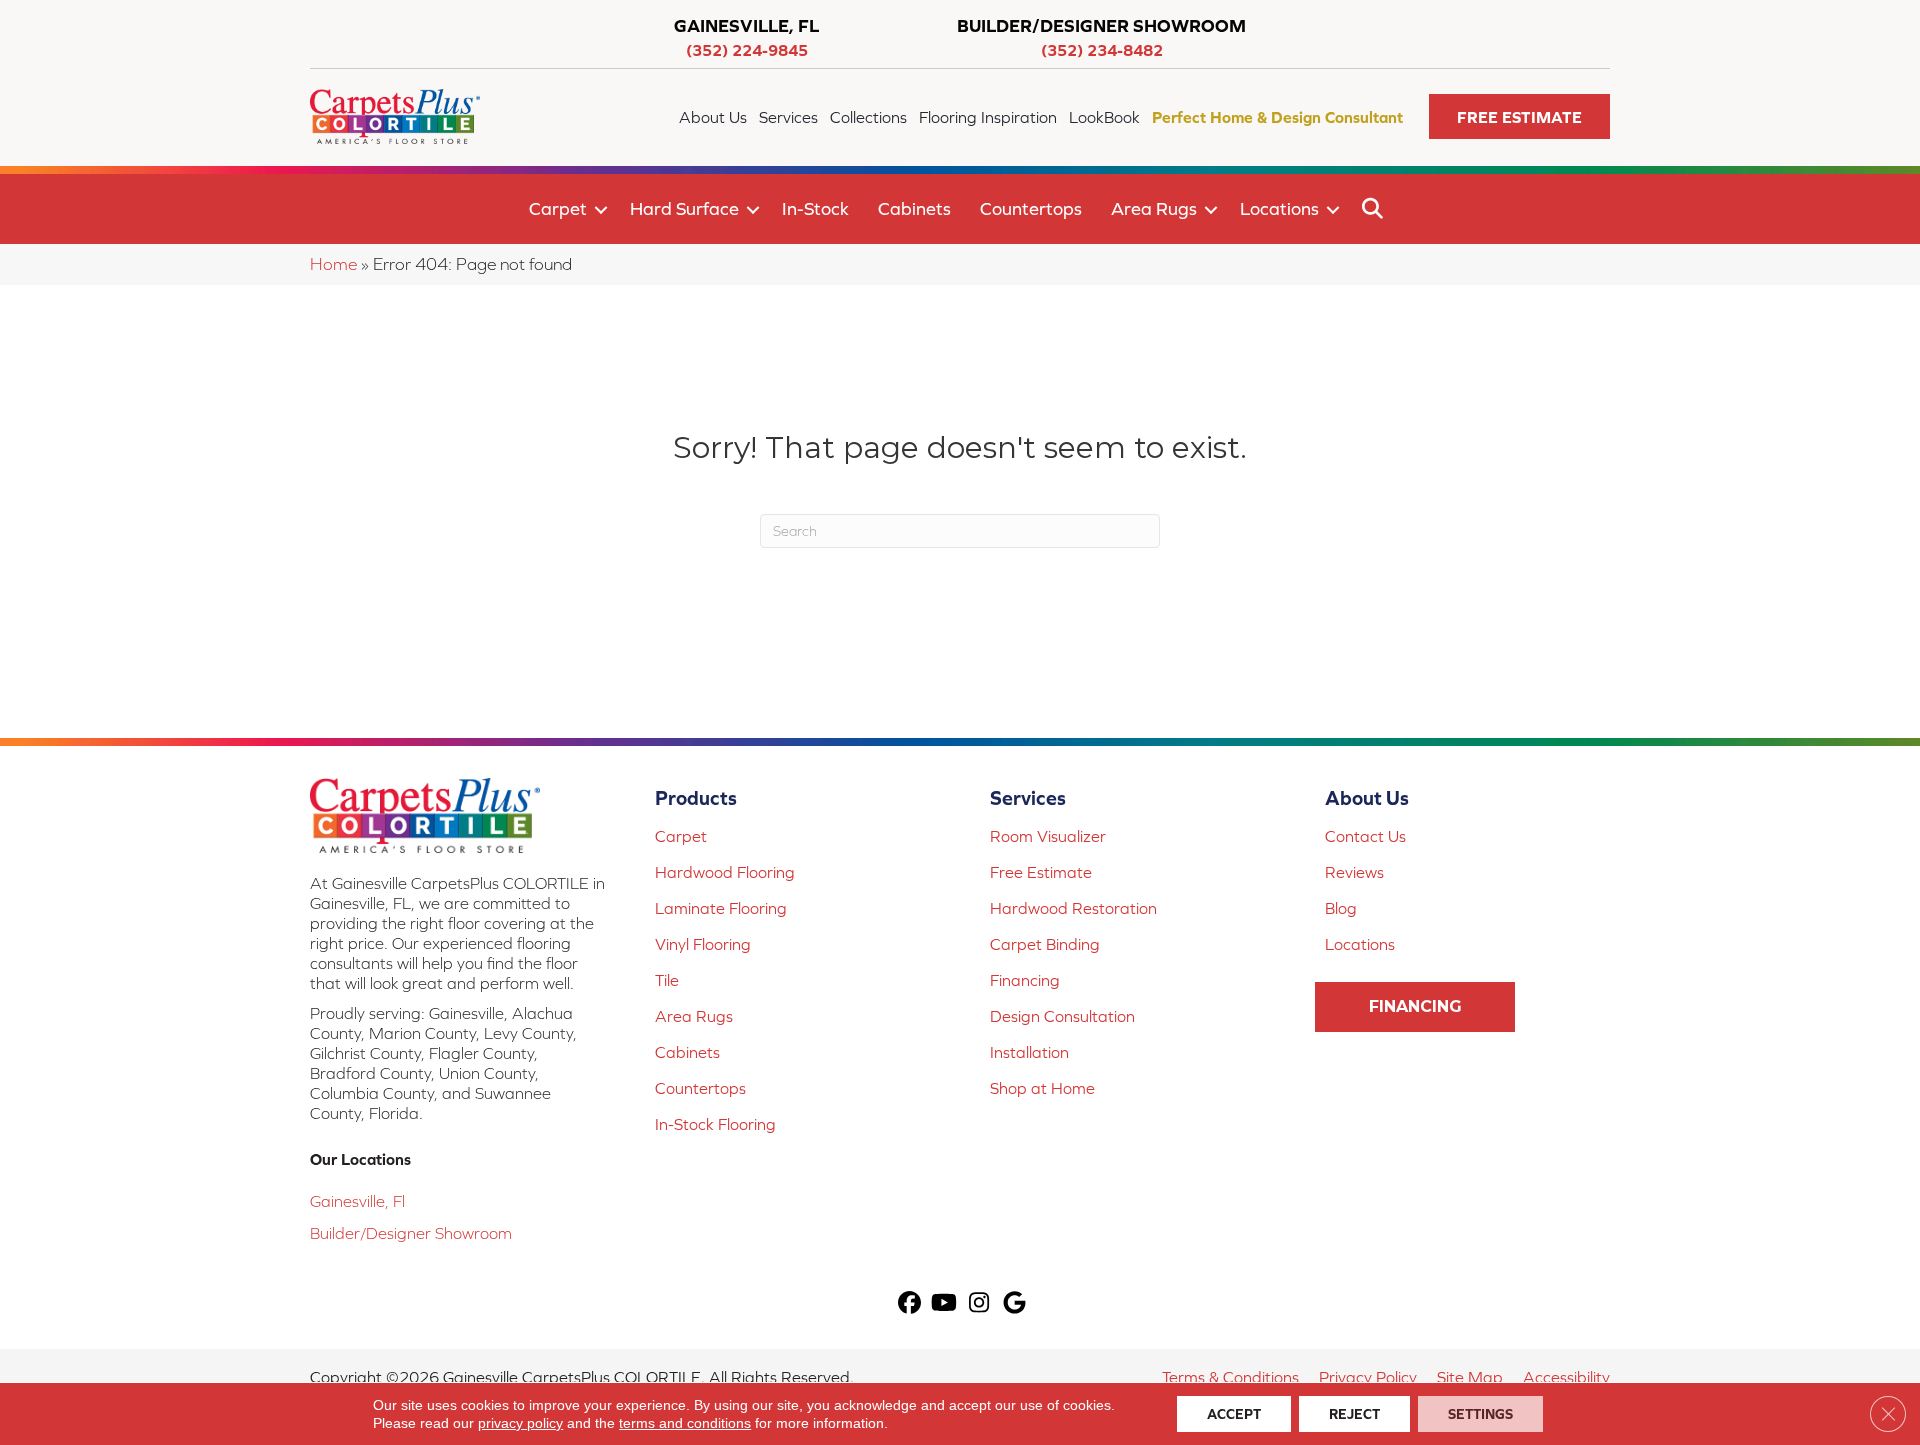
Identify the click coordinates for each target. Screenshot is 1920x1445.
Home (333, 264)
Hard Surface (684, 208)
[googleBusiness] (1014, 1304)
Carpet (558, 208)
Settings (1480, 1414)
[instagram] (979, 1304)
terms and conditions (685, 1423)
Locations (1279, 208)
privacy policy (520, 1423)
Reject (1354, 1414)
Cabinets (914, 208)
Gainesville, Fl (357, 1201)
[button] (1519, 116)
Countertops (1031, 208)
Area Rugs (1154, 208)
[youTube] (944, 1304)
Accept (1234, 1414)
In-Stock (815, 208)
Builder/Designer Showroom (411, 1233)
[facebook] (909, 1304)
